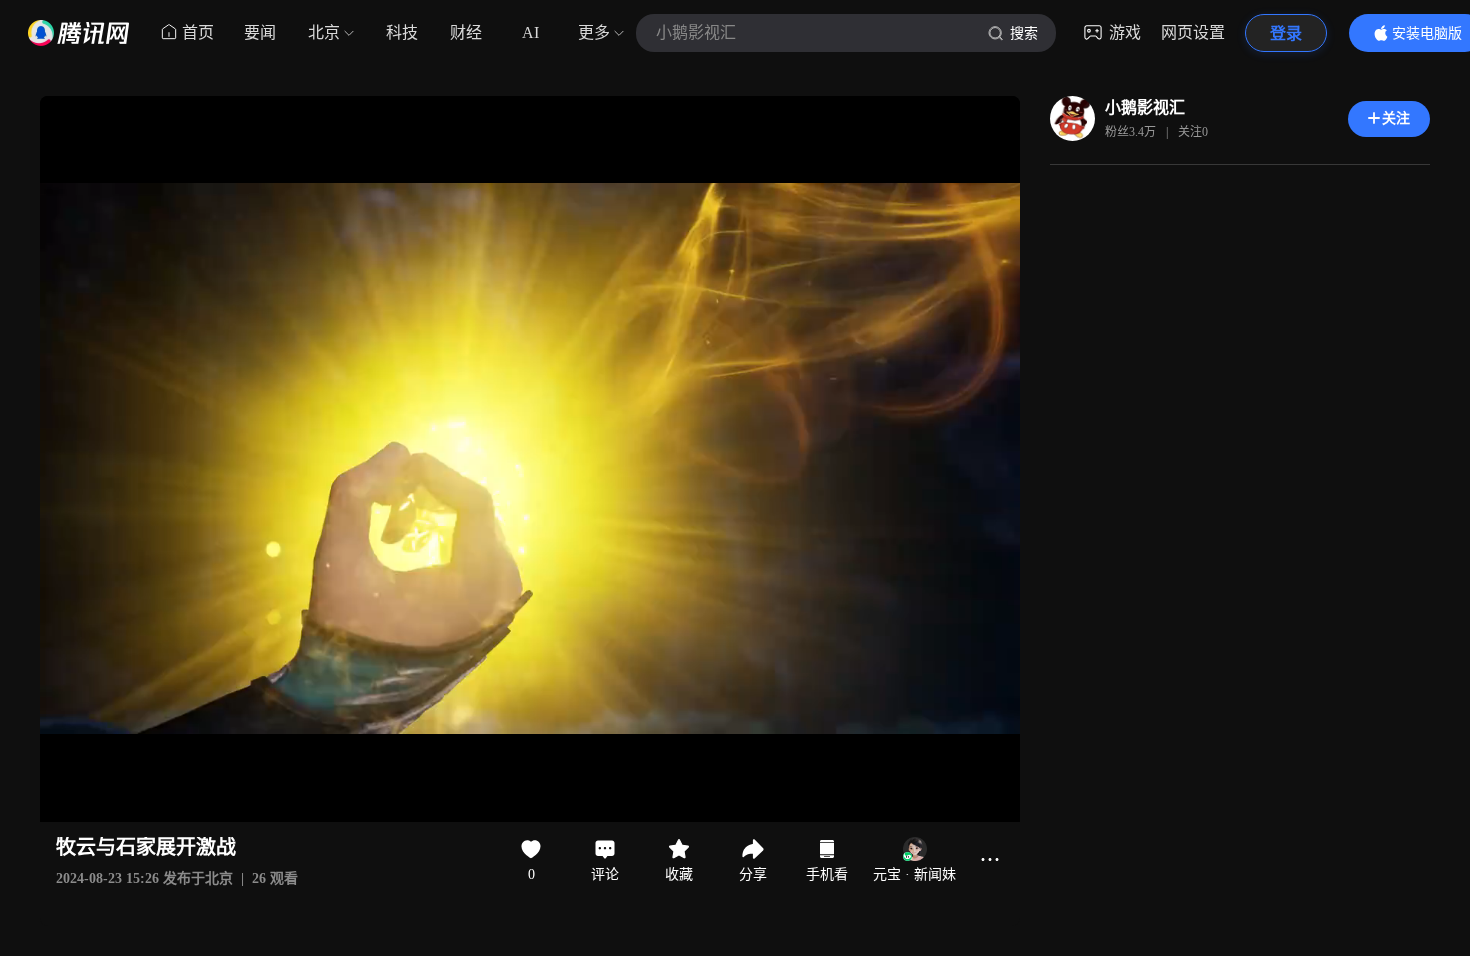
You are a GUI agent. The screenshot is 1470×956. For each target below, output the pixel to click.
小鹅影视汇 (1145, 107)
